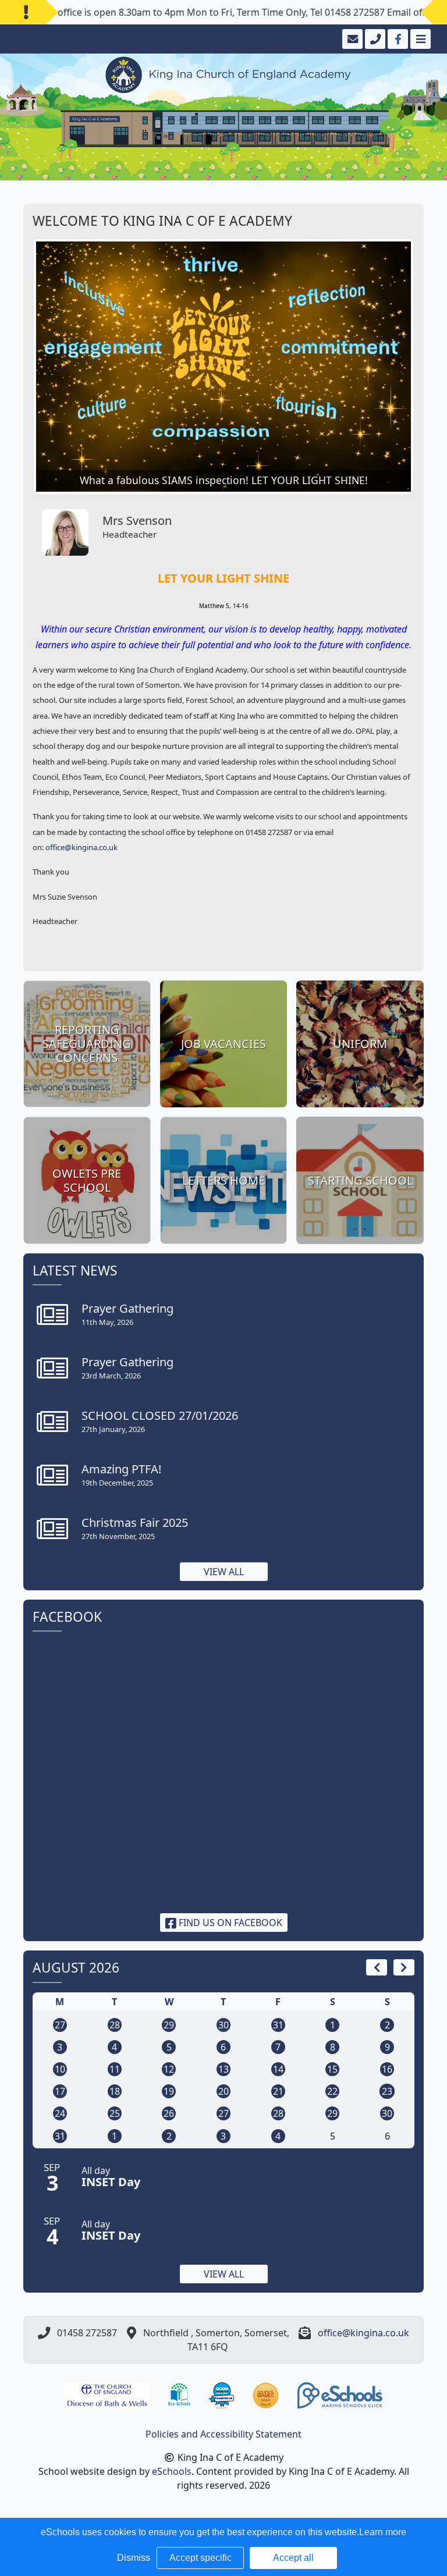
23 (387, 2091)
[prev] (377, 1967)
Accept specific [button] (201, 2558)
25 (115, 2113)
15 (332, 2069)
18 (115, 2091)
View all (224, 1572)
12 (169, 2069)
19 (169, 2091)
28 (115, 2025)
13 (223, 2069)
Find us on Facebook (229, 1923)
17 (60, 2091)
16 (387, 2069)
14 (278, 2069)
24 (60, 2113)
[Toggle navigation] (419, 39)
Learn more (383, 2532)
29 (169, 2025)
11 (115, 2069)
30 (223, 2025)
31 (278, 2025)
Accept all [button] (293, 2558)
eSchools (172, 2471)
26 (169, 2113)
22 (332, 2091)
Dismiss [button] (134, 2558)
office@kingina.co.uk (81, 847)
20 (223, 2091)
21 (278, 2091)
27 (60, 2025)
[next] (404, 1967)
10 (60, 2069)
